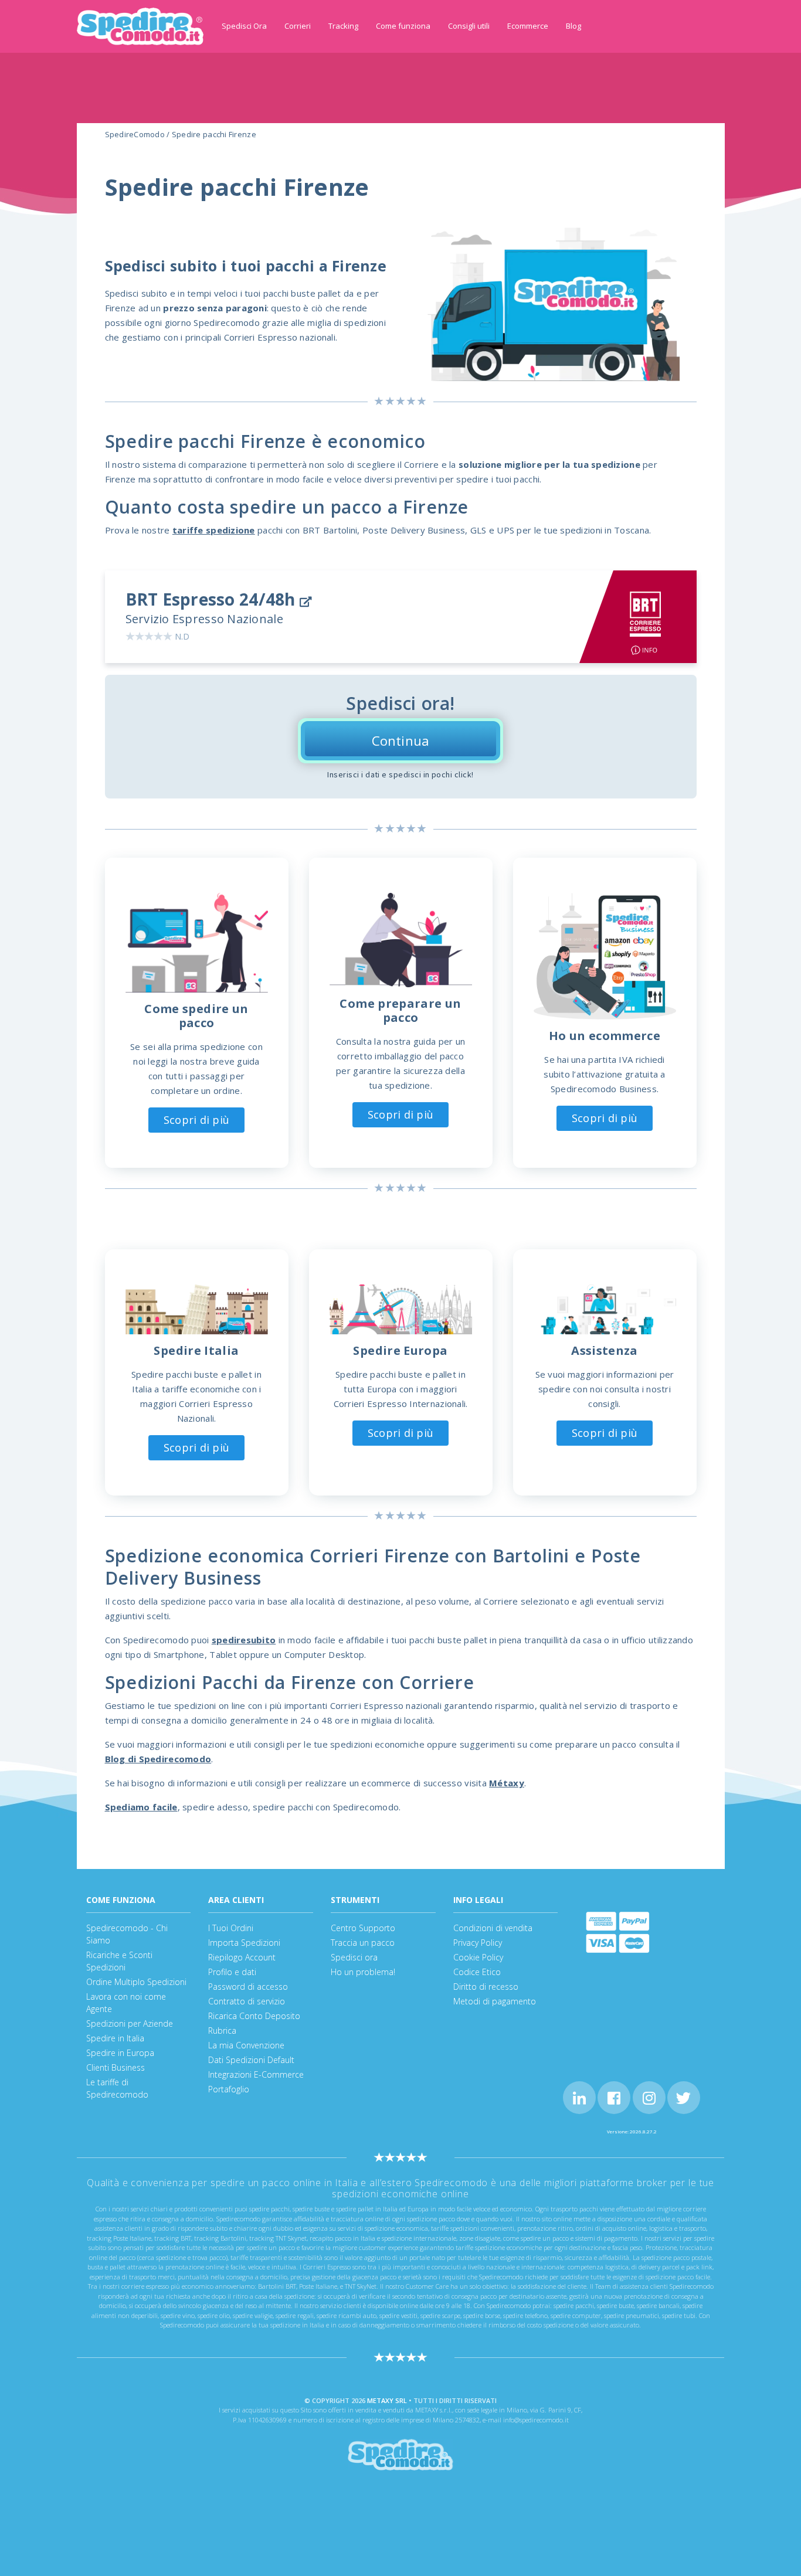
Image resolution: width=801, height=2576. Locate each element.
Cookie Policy (478, 1957)
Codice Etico (477, 1972)
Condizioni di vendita (493, 1928)
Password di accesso (248, 1987)
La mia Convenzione (246, 2045)
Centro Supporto (363, 1928)
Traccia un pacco (363, 1943)
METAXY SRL (387, 2400)
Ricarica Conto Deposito (254, 2016)
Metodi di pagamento (495, 2001)
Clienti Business (116, 2067)
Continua (400, 740)
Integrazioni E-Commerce (256, 2074)
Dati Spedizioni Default (251, 2060)
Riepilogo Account (242, 1957)
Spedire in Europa (120, 2053)
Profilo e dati (232, 1972)
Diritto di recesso (486, 1987)
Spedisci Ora (244, 26)
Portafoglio (229, 2089)
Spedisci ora (354, 1957)
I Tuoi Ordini (231, 1928)
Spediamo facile (141, 1807)
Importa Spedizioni (244, 1943)
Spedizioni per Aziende (130, 2023)
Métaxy (507, 1783)
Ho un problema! (363, 1972)
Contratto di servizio (247, 2001)
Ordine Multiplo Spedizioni (136, 1982)
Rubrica (222, 2030)
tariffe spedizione (214, 530)
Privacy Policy (478, 1943)
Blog (573, 26)
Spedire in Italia (115, 2038)
